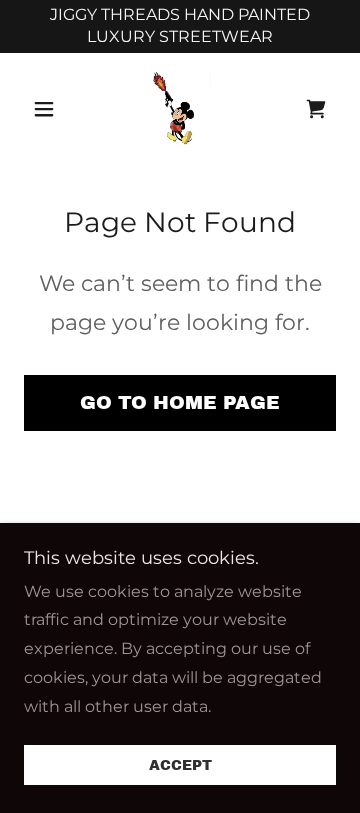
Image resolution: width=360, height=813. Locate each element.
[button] (47, 109)
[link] (180, 109)
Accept (180, 765)
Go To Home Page (180, 402)
